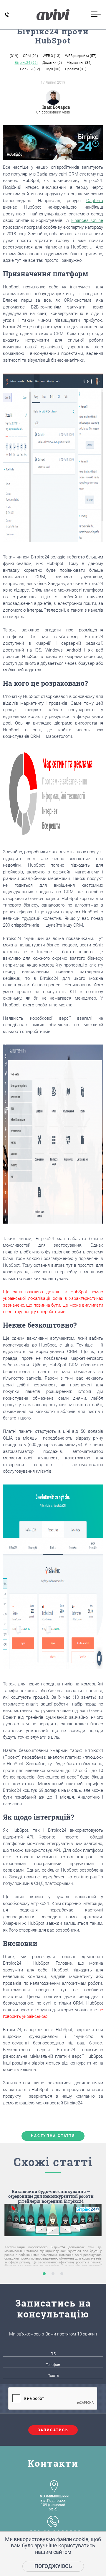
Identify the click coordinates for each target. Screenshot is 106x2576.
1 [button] (44, 2274)
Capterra (95, 201)
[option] (53, 2236)
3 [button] (62, 2274)
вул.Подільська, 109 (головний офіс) (54, 2503)
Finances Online (87, 220)
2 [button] (53, 2274)
